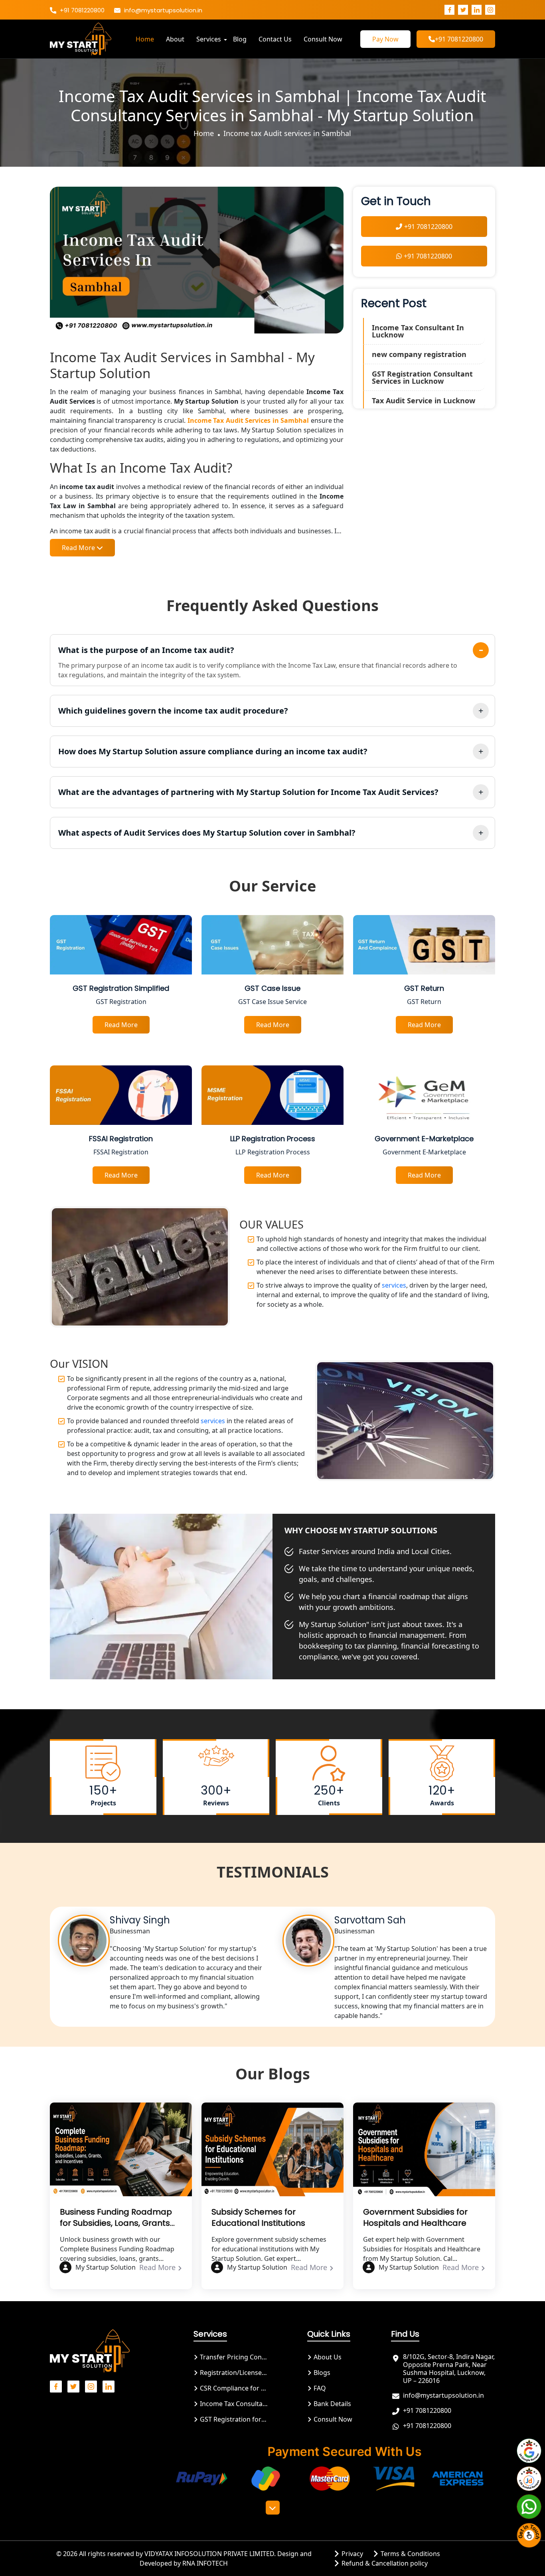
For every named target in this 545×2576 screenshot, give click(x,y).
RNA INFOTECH (205, 2563)
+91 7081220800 (81, 10)
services (393, 1285)
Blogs (321, 2373)
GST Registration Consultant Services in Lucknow (422, 377)
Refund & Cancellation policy (384, 2563)
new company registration (419, 354)
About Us (327, 2357)
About (175, 39)
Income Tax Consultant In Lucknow (418, 331)
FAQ (319, 2388)
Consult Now (323, 39)
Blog (240, 39)
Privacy (351, 2554)
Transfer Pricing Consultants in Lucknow (233, 2357)
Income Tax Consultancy (233, 2404)
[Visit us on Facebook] (449, 10)
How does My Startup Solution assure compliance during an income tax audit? (213, 751)
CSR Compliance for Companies (233, 2388)
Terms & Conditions (410, 2554)
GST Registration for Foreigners (233, 2419)
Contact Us (275, 39)
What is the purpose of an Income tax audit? (146, 650)
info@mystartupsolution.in (162, 10)
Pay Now (385, 39)
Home (145, 39)
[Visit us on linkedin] (477, 10)
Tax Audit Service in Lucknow (424, 400)
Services (209, 39)
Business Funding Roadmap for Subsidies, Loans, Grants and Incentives (116, 2217)
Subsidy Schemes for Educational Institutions (258, 2217)
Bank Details (332, 2404)
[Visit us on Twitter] (463, 10)
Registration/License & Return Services (233, 2373)
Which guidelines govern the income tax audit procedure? (173, 711)
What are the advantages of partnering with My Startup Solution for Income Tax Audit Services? (248, 792)
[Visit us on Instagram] (490, 10)
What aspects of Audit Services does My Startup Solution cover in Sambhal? (207, 833)
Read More (158, 2267)
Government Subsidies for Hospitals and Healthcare (415, 2217)
